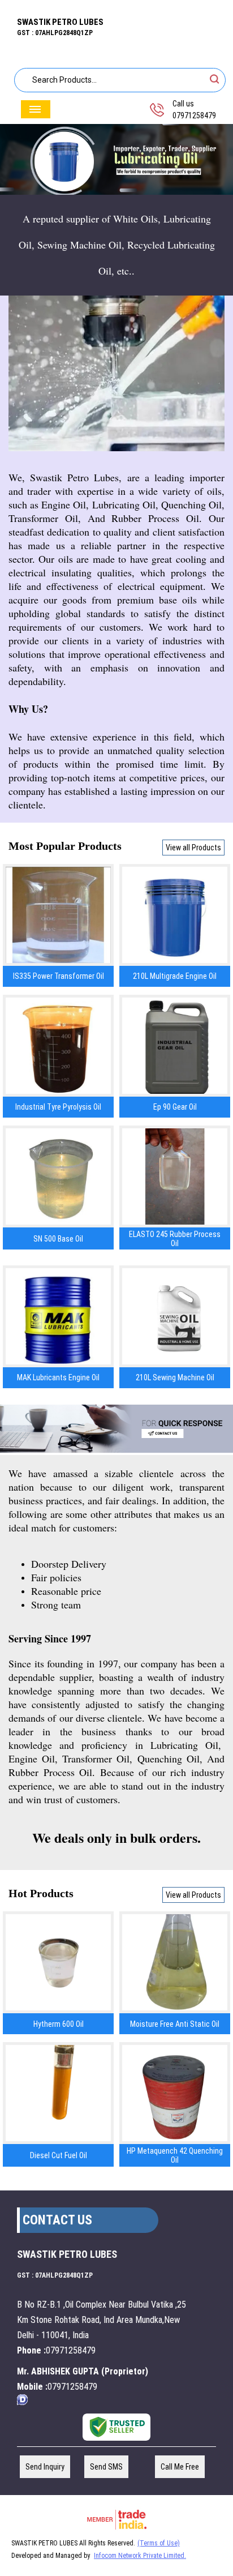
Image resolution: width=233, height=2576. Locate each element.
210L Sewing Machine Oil (175, 1377)
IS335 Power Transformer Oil (59, 976)
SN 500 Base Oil (58, 1239)
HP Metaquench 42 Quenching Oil (175, 2155)
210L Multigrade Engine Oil (175, 976)
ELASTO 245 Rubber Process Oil (175, 1239)
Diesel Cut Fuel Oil (59, 2155)
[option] (116, 160)
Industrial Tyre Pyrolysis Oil (58, 1107)
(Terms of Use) (159, 2543)
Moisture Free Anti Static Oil (175, 2024)
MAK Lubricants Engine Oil (58, 1377)
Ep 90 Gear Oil (175, 1107)
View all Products (193, 848)
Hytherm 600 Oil (59, 2024)
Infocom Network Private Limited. (140, 2556)
